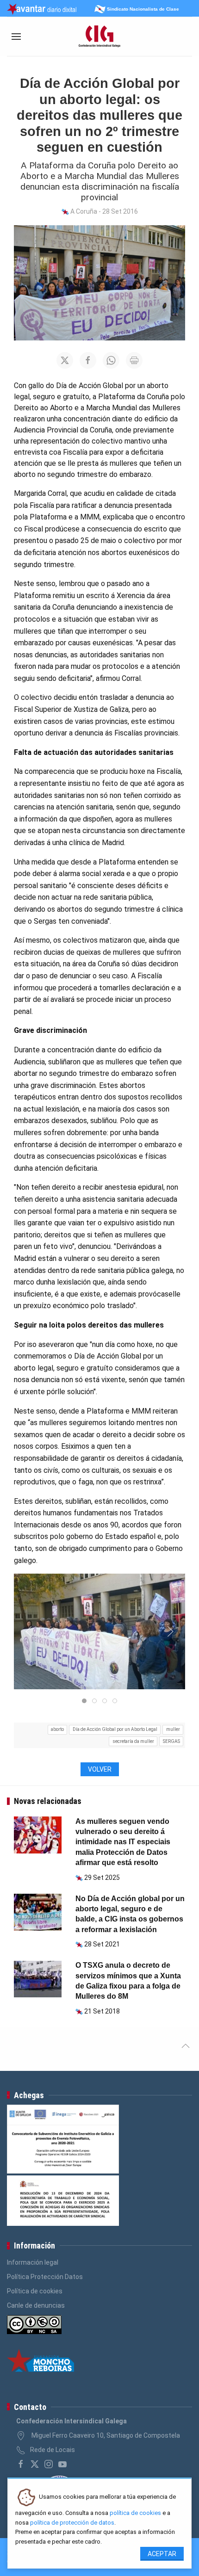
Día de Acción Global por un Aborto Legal (115, 1729)
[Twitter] (35, 2464)
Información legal (33, 2262)
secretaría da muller (133, 1741)
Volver (100, 1769)
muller (173, 1729)
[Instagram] (49, 2464)
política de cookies (135, 2513)
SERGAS (171, 1741)
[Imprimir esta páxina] (134, 360)
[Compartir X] (65, 360)
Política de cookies (35, 2291)
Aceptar (162, 2554)
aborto (57, 1729)
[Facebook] (21, 2464)
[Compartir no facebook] (88, 360)
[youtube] (62, 2464)
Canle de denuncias (36, 2305)
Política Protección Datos (45, 2277)
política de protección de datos (72, 2523)
